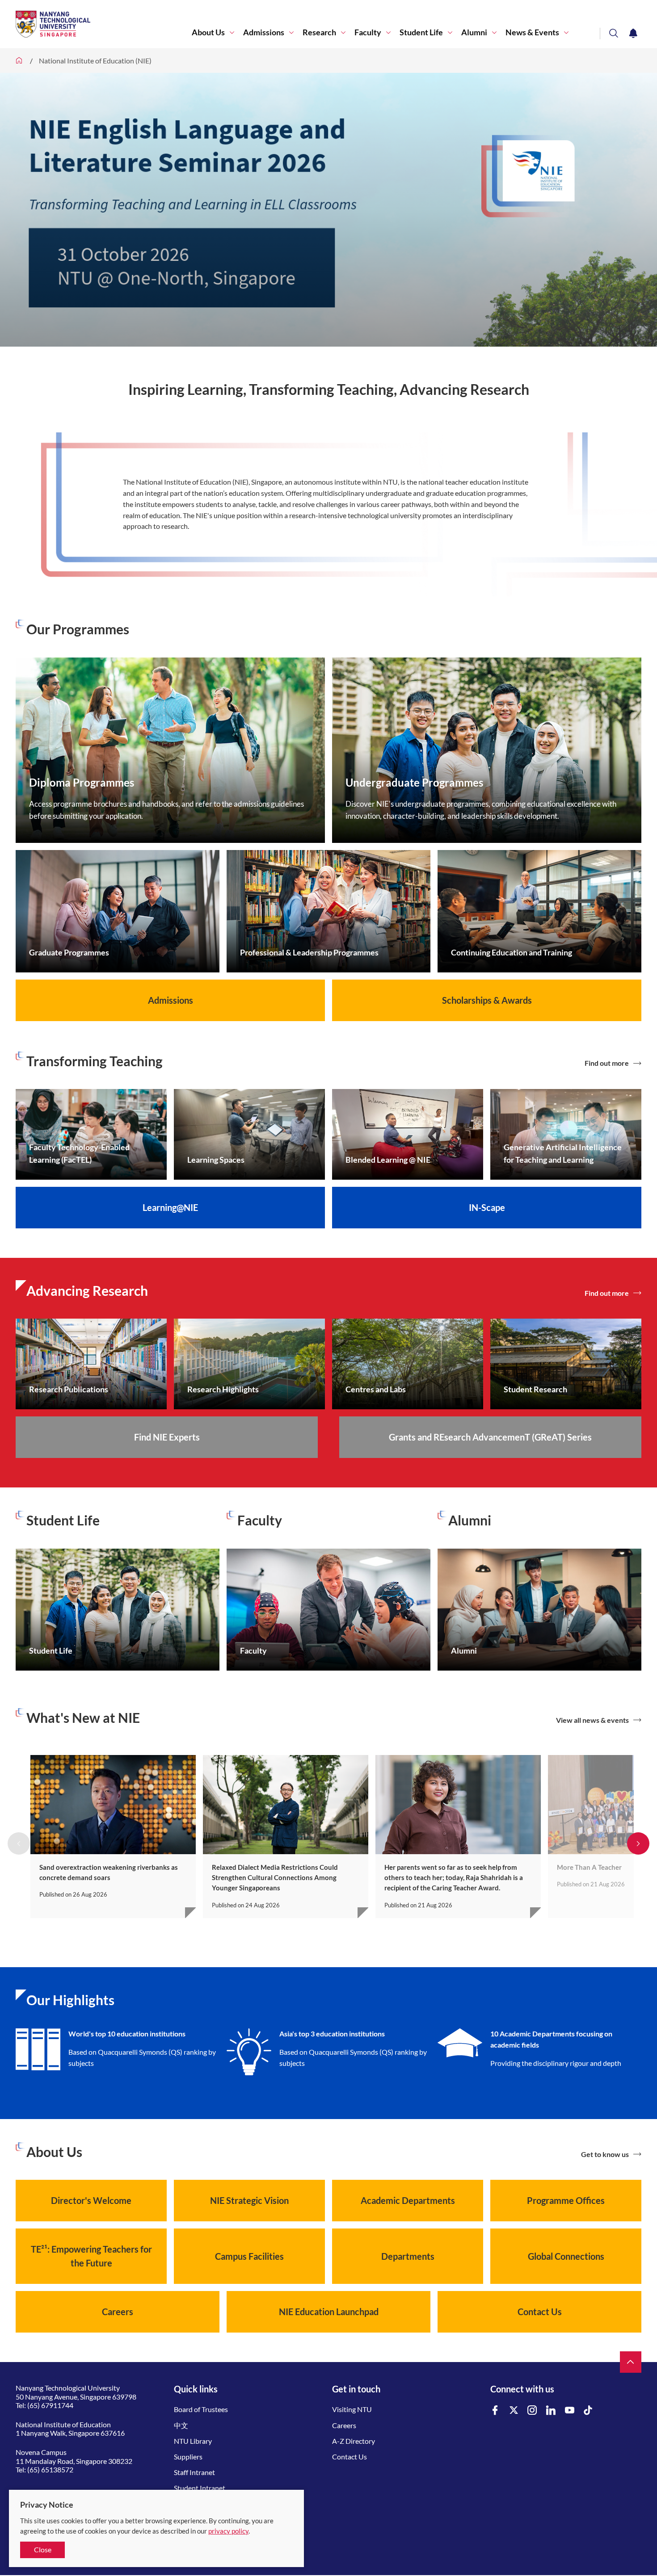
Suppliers (188, 2457)
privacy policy (228, 2531)
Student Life (421, 32)
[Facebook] (495, 2411)
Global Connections (566, 2256)
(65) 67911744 (50, 2405)
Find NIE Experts (167, 1437)
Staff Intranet (194, 2472)
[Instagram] (532, 2411)
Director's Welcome (91, 2200)
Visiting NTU (352, 2409)
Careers (118, 2312)
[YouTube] (570, 2411)
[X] (514, 2411)
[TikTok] (588, 2411)
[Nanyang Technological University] (104, 24)
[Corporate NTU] (19, 61)
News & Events (532, 32)
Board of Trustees (201, 2409)
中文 (181, 2425)
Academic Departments (408, 2200)
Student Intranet (200, 2488)
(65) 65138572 (50, 2469)
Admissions (264, 32)
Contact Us (540, 2312)
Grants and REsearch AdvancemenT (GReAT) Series (490, 1437)
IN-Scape (487, 1207)
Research (319, 32)
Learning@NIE (170, 1207)
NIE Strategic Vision (249, 2200)
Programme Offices (566, 2200)
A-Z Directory (354, 2441)
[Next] (638, 1843)
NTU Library (193, 2441)
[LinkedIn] (551, 2411)
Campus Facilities (249, 2256)
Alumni (474, 32)
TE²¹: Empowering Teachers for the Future (91, 2256)
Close (43, 2549)
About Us (208, 32)
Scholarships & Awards (487, 1000)
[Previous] (19, 1843)
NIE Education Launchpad (329, 2312)
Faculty (368, 32)
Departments (408, 2256)
